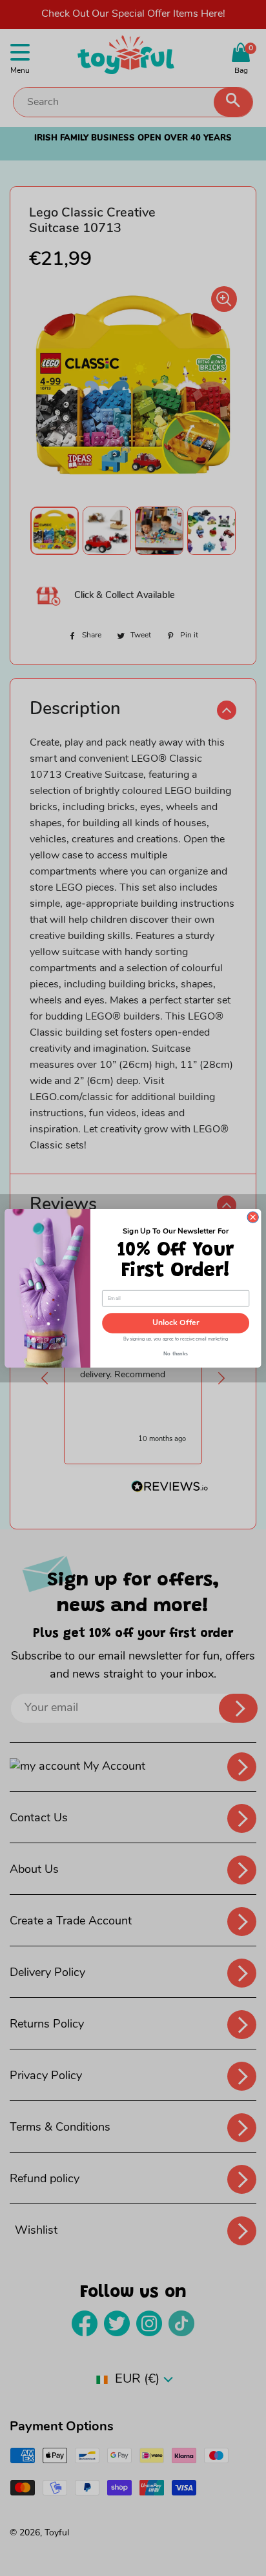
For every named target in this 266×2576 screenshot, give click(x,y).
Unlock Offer (176, 1323)
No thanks (176, 1351)
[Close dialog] (253, 1216)
